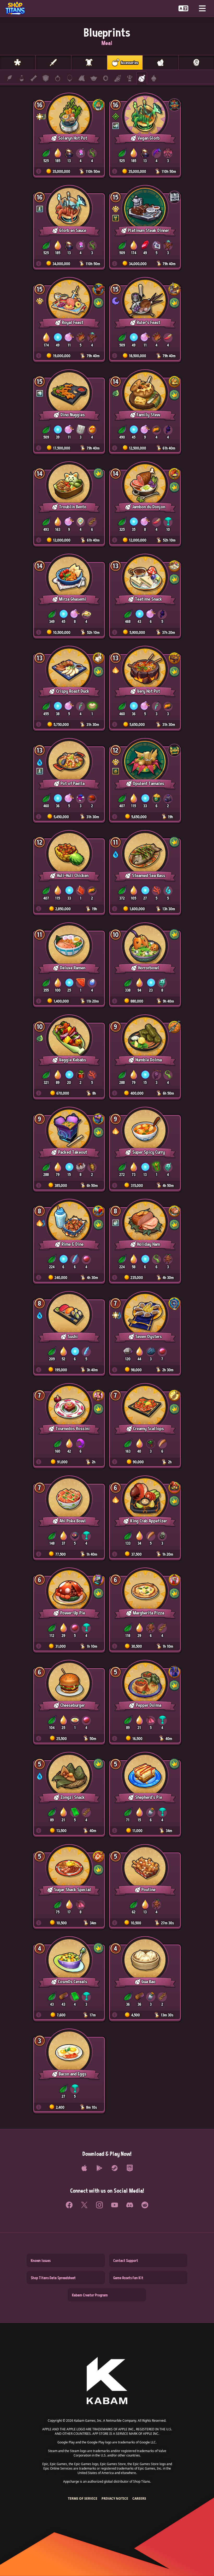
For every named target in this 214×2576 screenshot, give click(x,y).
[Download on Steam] (115, 2168)
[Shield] (46, 78)
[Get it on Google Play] (99, 2168)
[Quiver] (118, 78)
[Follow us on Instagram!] (99, 2205)
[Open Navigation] (202, 8)
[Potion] (22, 78)
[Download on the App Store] (84, 2168)
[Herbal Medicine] (10, 78)
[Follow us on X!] (84, 2205)
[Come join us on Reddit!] (145, 2205)
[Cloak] (82, 78)
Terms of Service (83, 2498)
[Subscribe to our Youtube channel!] (115, 2205)
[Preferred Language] (183, 8)
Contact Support (126, 2260)
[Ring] (58, 78)
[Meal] (142, 78)
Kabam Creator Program (90, 2295)
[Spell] (34, 78)
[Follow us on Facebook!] (69, 2205)
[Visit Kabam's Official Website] (107, 2381)
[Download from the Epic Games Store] (130, 2168)
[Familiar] (94, 78)
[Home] (17, 8)
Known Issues (41, 2260)
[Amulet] (70, 78)
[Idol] (130, 78)
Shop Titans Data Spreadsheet (53, 2278)
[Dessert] (154, 78)
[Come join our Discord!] (130, 2205)
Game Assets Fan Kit (128, 2278)
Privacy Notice (115, 2498)
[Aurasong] (106, 78)
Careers (139, 2498)
